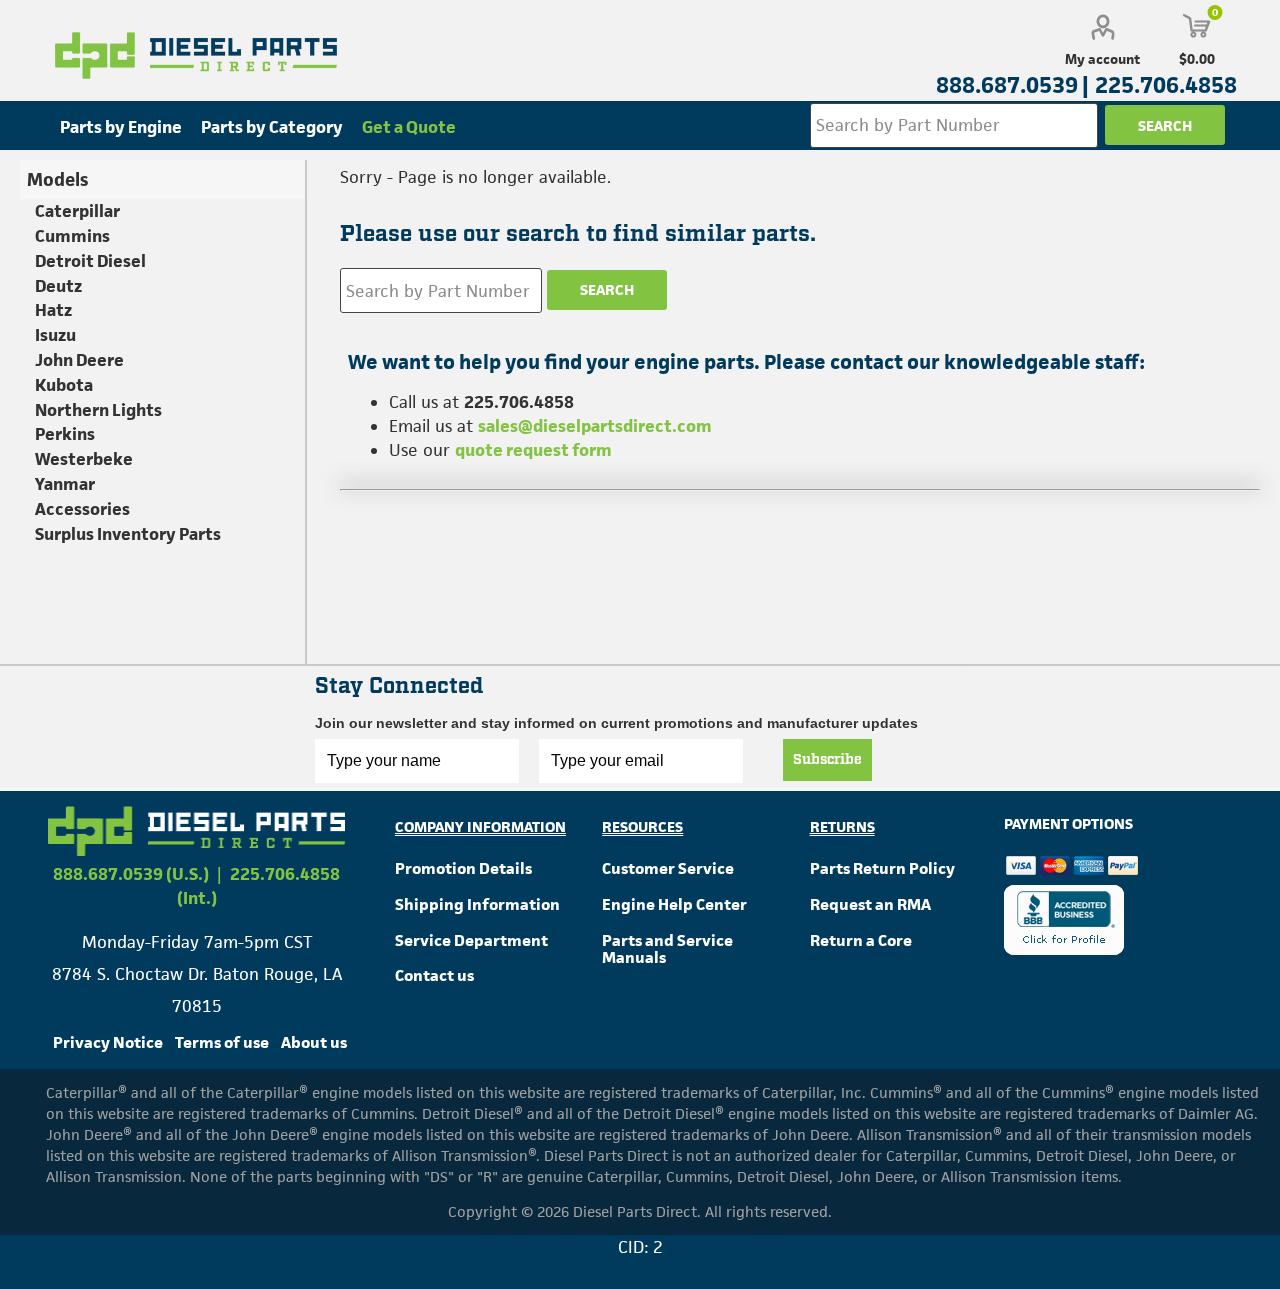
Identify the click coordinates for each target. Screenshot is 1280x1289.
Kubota (64, 385)
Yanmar (65, 484)
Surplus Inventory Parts (128, 534)
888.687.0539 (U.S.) (131, 874)
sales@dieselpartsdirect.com (595, 426)
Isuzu (55, 335)
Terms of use (222, 1042)
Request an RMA (870, 904)
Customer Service (668, 868)
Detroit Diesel (90, 261)
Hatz (53, 310)
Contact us (434, 975)
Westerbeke (84, 459)
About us (314, 1042)
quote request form (533, 450)
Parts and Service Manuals (667, 949)
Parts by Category (272, 127)
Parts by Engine (121, 127)
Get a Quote (409, 127)
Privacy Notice (108, 1042)
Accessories (82, 509)
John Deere (79, 360)
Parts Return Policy (882, 868)
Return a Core (861, 940)
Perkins (65, 434)
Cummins (72, 236)
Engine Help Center (674, 904)
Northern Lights (98, 410)
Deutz (58, 286)
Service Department (471, 940)
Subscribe (827, 760)
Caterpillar (77, 211)
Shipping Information (477, 904)
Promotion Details (463, 868)
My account (1102, 59)
